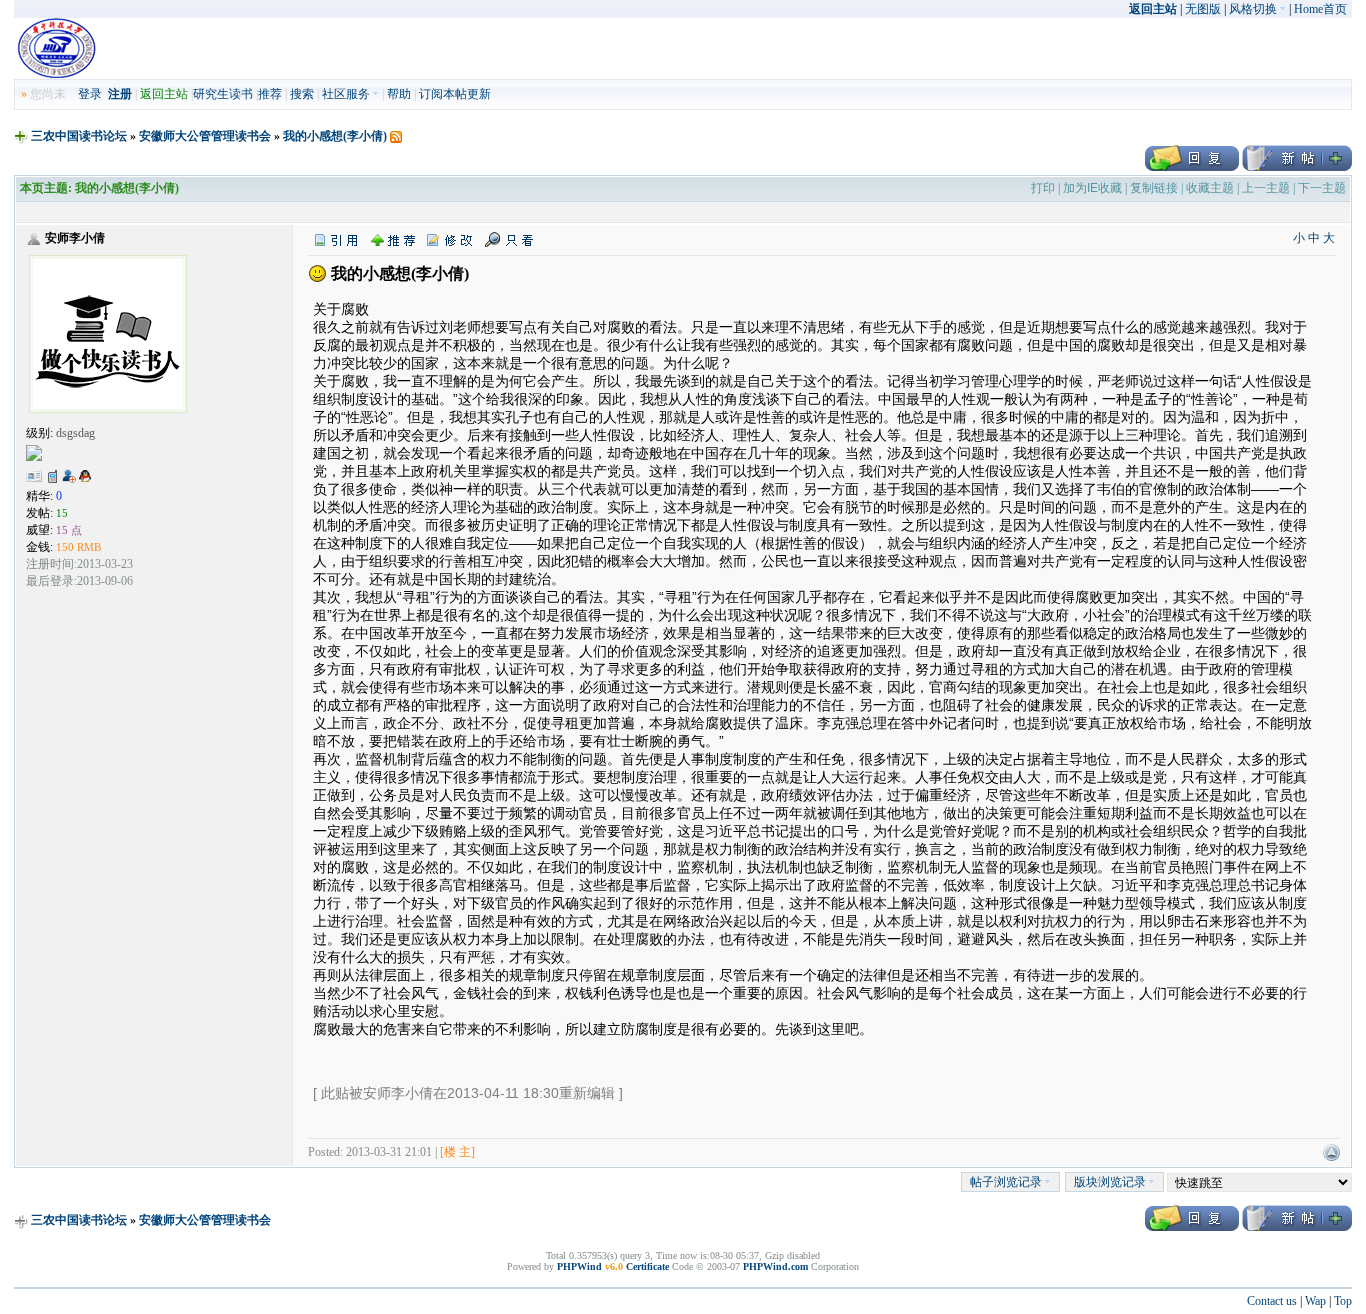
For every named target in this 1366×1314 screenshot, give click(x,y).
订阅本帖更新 (455, 94)
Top (1343, 1301)
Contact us (1272, 1301)
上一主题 (1266, 188)
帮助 (399, 94)
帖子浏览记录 (1006, 1182)
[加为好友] (69, 476)
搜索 (302, 94)
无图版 (1203, 9)
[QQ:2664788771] (85, 480)
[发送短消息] (53, 476)
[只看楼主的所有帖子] (509, 239)
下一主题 (1322, 188)
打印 (1043, 188)
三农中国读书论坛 (79, 136)
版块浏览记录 (1110, 1182)
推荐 (270, 94)
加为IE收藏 (1092, 188)
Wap (1315, 1301)
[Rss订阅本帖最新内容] (396, 136)
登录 (90, 94)
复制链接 (1154, 188)
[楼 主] (457, 1152)
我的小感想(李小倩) (335, 136)
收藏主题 (1210, 188)
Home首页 (1320, 9)
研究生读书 (223, 94)
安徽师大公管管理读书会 (205, 136)
